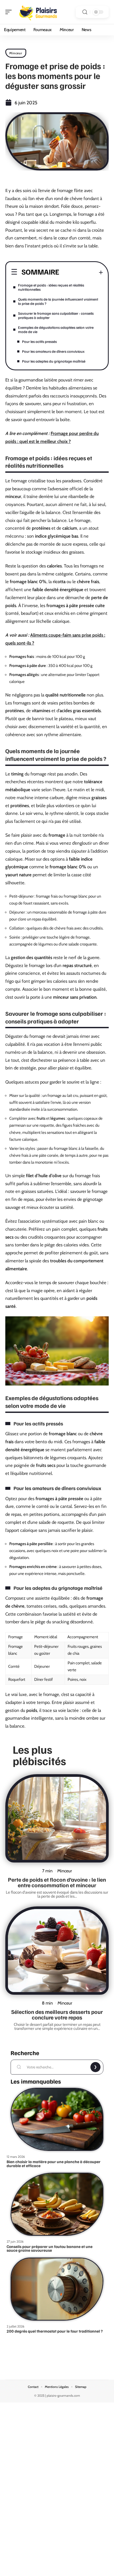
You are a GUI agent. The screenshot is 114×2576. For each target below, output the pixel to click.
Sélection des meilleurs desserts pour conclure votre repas (57, 2014)
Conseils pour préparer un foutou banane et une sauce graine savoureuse (50, 2248)
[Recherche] (85, 12)
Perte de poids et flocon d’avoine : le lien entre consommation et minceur (57, 1882)
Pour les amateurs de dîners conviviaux (53, 351)
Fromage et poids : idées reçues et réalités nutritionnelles (51, 287)
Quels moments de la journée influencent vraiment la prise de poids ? (58, 301)
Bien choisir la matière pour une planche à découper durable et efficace (54, 2164)
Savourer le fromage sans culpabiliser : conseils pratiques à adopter (56, 315)
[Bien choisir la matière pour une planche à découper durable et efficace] (57, 2119)
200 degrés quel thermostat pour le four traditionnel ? (55, 2331)
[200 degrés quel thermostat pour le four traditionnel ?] (57, 2289)
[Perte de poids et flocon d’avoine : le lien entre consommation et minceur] (57, 1818)
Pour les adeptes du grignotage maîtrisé (54, 361)
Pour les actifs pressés (39, 341)
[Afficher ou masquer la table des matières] (81, 272)
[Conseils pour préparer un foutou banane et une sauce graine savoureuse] (57, 2204)
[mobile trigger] (10, 12)
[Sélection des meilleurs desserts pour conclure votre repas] (57, 1951)
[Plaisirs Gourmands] (38, 12)
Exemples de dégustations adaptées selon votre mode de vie (56, 329)
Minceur (16, 53)
